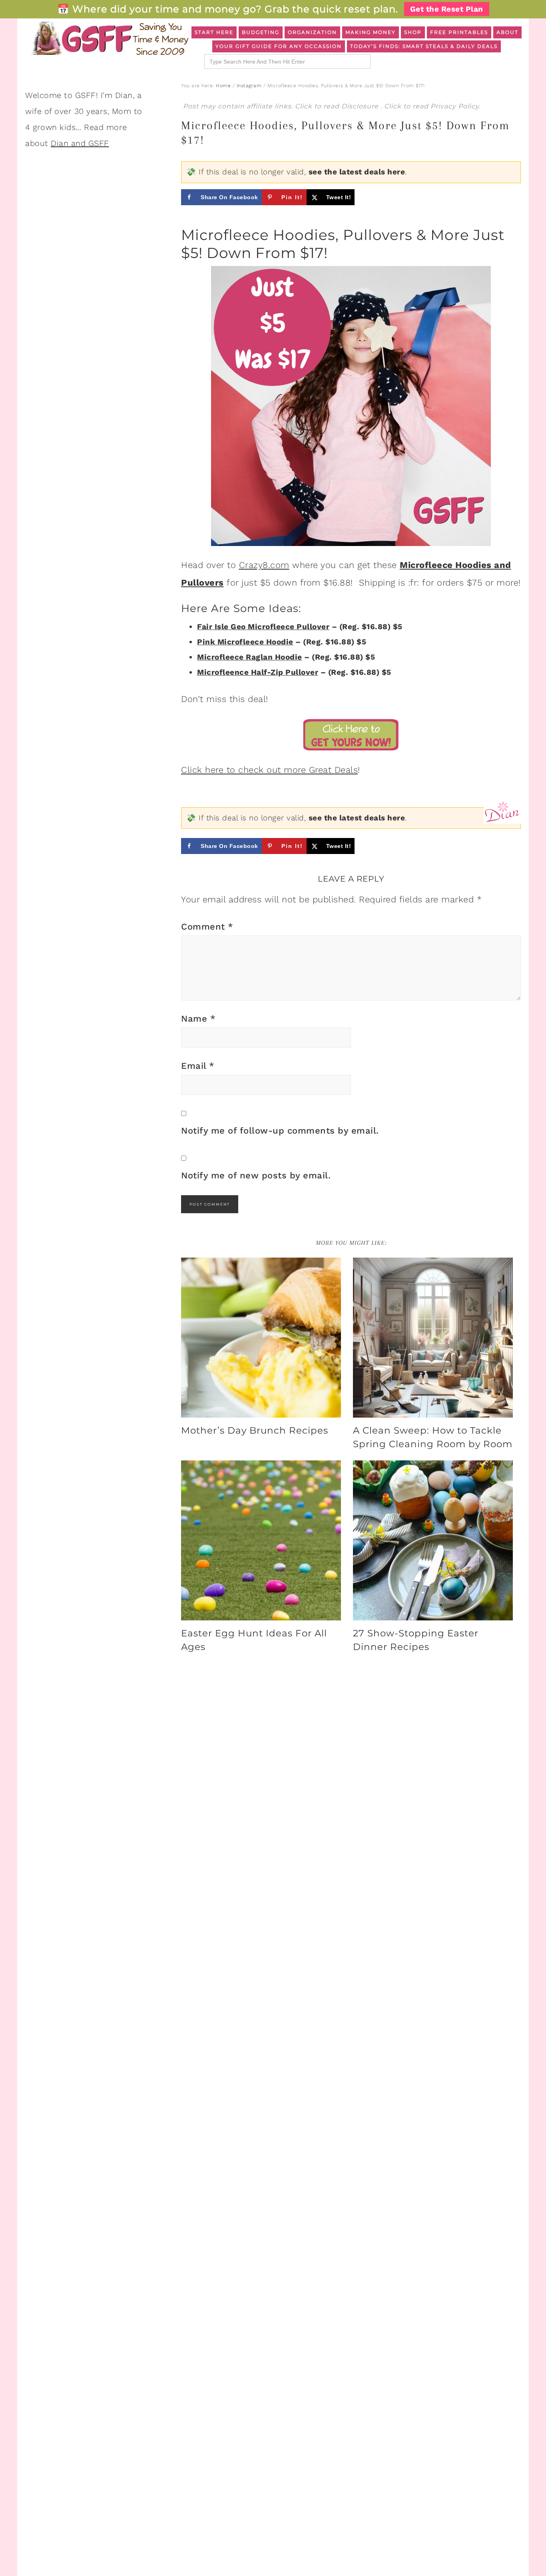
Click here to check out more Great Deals (269, 770)
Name (198, 1019)
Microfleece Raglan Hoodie (250, 657)
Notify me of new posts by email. (256, 1175)
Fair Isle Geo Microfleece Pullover (263, 627)
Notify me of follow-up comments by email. (280, 1131)
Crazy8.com (264, 565)
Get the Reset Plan (447, 9)
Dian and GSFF (80, 143)
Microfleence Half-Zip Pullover (258, 672)
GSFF (109, 38)
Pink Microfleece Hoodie (245, 642)
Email (198, 1066)
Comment (207, 927)
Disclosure (361, 106)
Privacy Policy (455, 106)
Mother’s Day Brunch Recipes (255, 1430)
